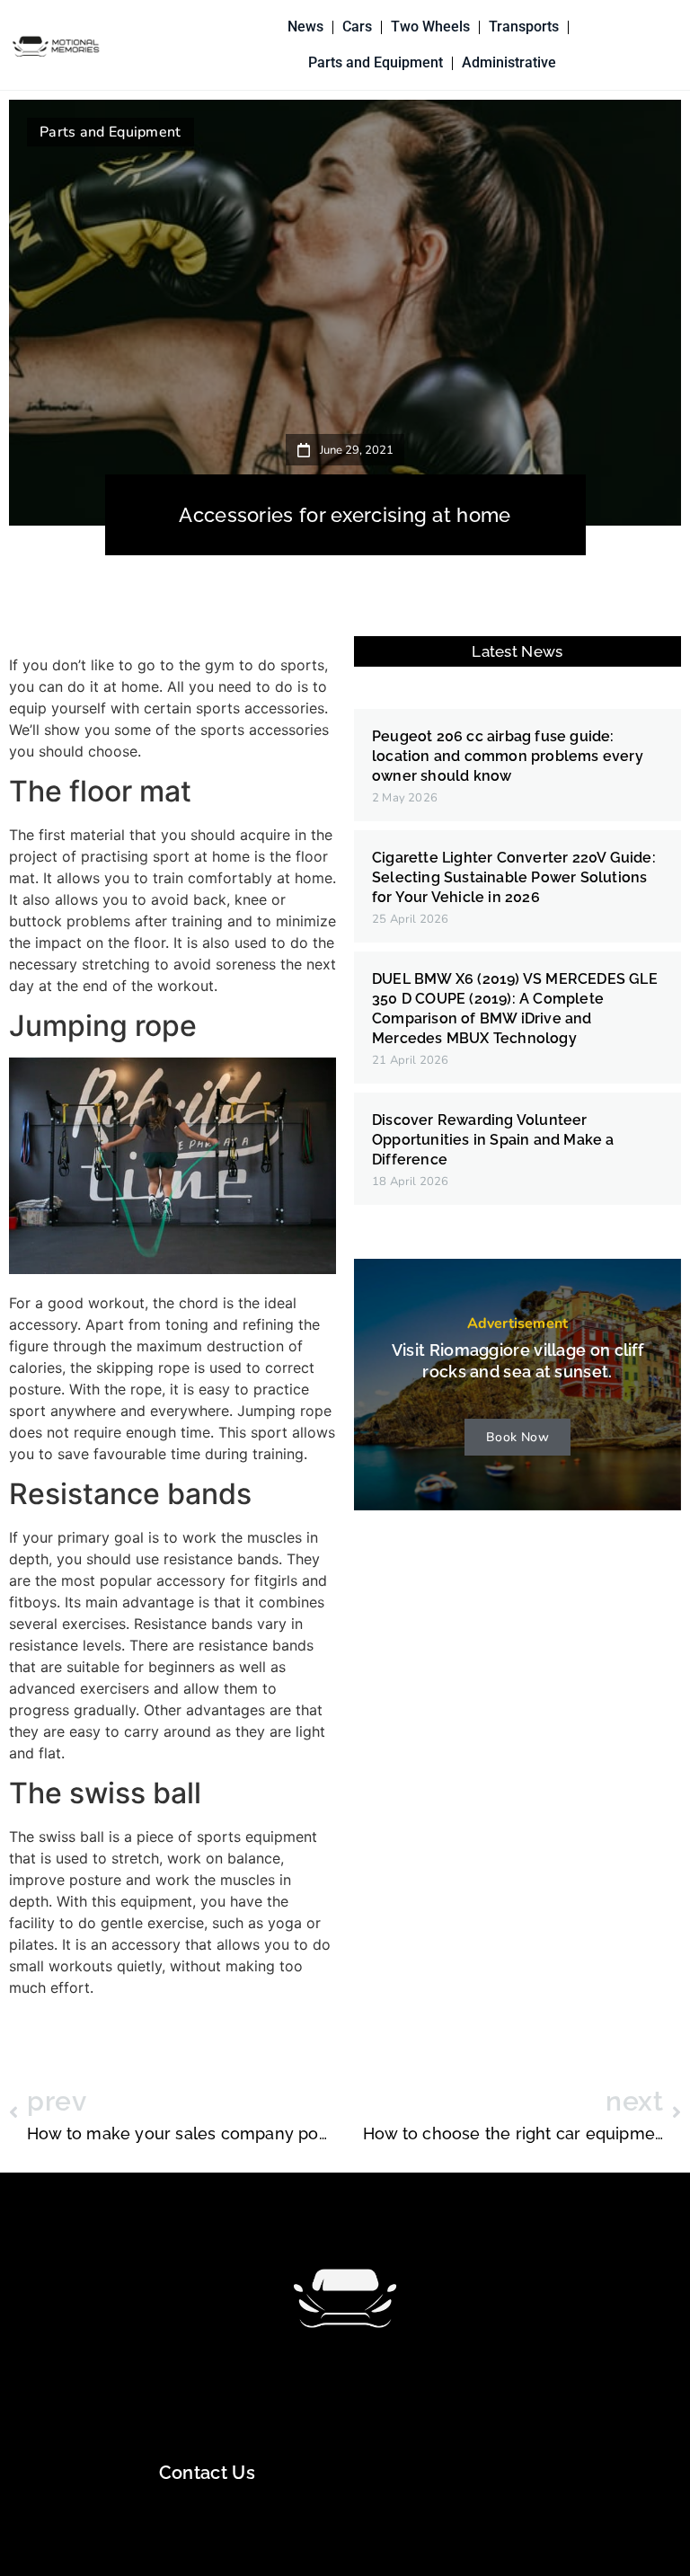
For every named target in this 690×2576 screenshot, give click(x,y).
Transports (524, 27)
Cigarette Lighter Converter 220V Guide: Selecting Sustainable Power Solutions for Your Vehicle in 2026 (514, 877)
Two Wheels (430, 27)
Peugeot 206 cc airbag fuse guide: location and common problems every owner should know (508, 756)
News (305, 27)
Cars (357, 27)
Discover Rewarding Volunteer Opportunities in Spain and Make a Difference (493, 1140)
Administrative (509, 62)
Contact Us (207, 2473)
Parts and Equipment (376, 62)
